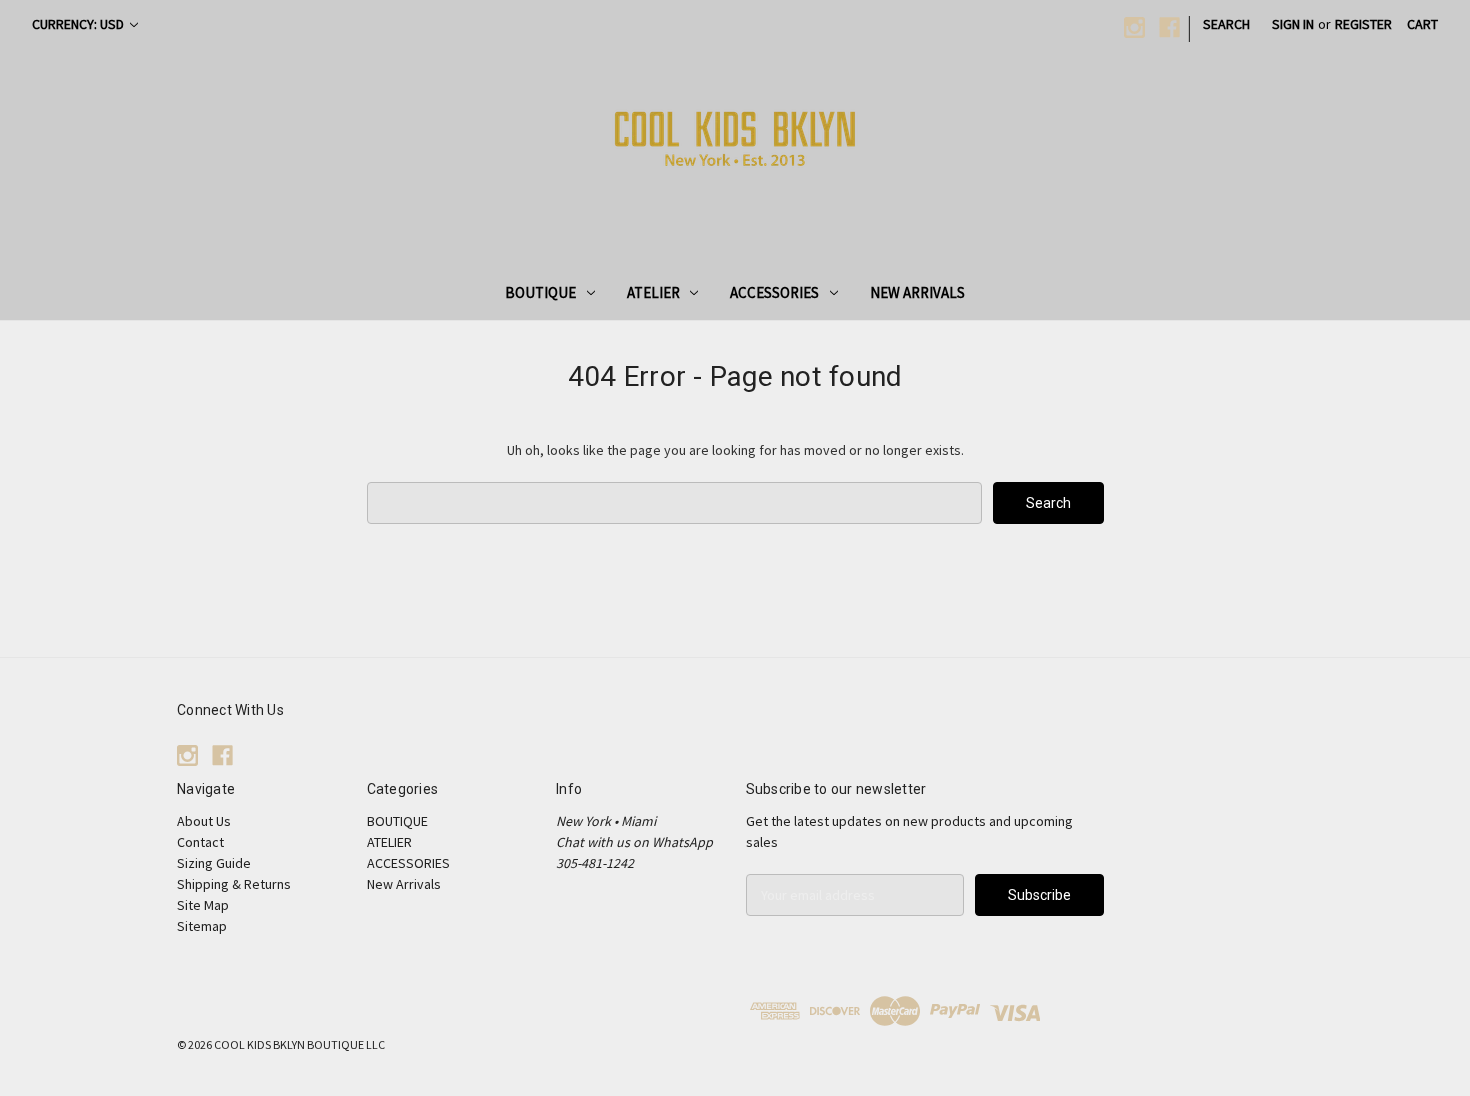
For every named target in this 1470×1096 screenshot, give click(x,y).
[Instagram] (1134, 27)
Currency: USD (79, 24)
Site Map (203, 905)
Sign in (1293, 24)
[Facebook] (1169, 27)
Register (1363, 24)
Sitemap (202, 926)
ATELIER (653, 292)
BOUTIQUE (540, 292)
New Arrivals (917, 292)
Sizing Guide (214, 863)
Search (1226, 24)
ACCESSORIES (774, 292)
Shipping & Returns (234, 884)
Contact (200, 842)
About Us (204, 821)
